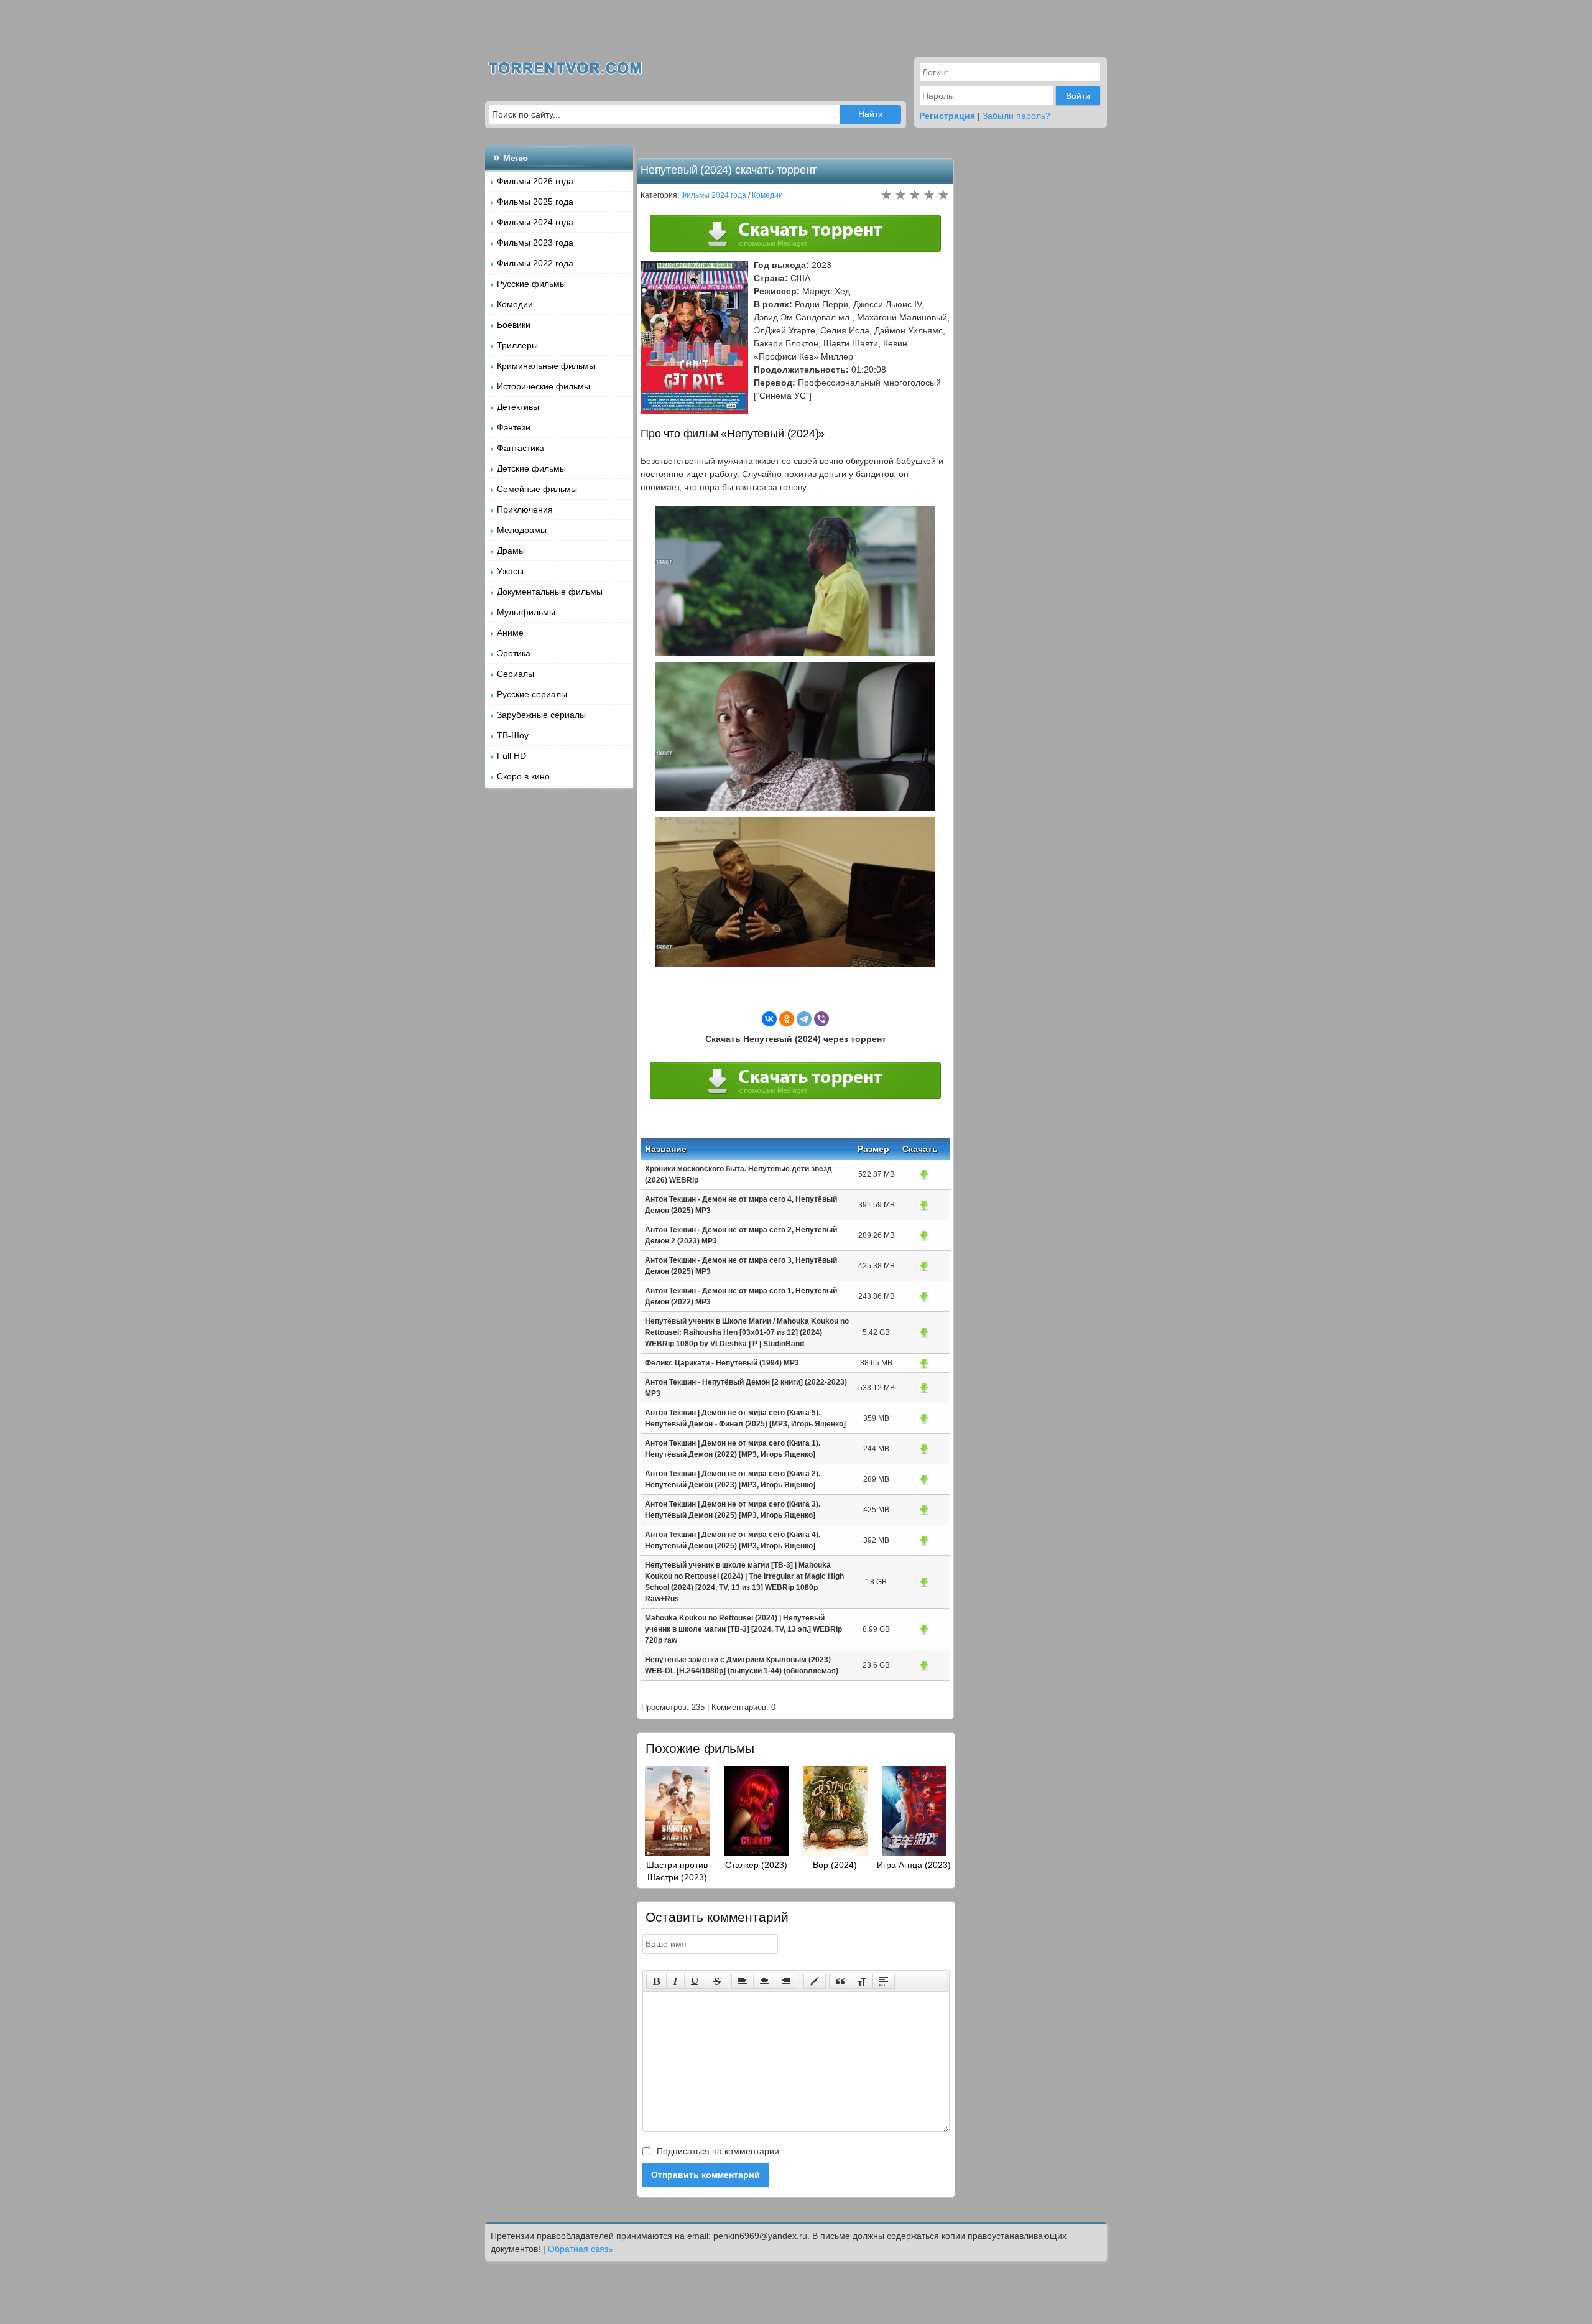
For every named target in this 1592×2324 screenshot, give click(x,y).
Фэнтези (514, 427)
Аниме (510, 633)
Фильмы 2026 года (535, 181)
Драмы (511, 551)
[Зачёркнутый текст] (717, 1981)
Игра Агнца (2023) (914, 1865)
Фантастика (521, 448)
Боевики (514, 325)
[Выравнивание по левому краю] (743, 1981)
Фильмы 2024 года (535, 222)
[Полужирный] (656, 1981)
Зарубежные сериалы (541, 715)
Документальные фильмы (550, 592)
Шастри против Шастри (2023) (677, 1871)
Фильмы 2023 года (535, 243)
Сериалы (516, 674)
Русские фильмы (531, 284)
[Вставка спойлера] (884, 1981)
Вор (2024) (835, 1865)
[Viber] (821, 1019)
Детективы (518, 407)
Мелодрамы (522, 530)
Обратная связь (580, 2249)
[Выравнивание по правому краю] (786, 1981)
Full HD (511, 756)
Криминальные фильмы (546, 366)
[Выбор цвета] (815, 1981)
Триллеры (517, 345)
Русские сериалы (532, 694)
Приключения (525, 509)
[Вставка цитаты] (840, 1981)
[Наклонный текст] (675, 1981)
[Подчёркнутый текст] (695, 1981)
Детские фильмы (531, 468)
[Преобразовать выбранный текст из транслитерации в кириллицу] (862, 1981)
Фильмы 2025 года (535, 202)
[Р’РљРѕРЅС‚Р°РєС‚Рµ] (769, 1019)
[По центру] (764, 1981)
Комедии (515, 304)
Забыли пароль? (1016, 116)
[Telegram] (804, 1019)
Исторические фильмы (544, 386)
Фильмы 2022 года (535, 263)
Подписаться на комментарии (717, 2151)
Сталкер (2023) (756, 1865)
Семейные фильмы (537, 489)
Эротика (514, 653)
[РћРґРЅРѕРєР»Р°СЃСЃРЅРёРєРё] (787, 1019)
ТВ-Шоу (513, 735)
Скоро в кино (523, 776)
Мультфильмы (526, 612)
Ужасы (510, 571)
